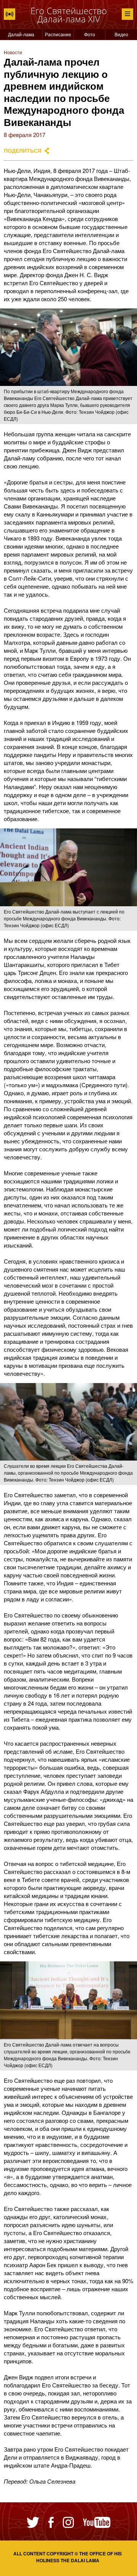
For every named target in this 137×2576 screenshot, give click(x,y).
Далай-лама (21, 34)
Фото (90, 34)
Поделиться (23, 151)
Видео (121, 34)
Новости (13, 52)
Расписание (58, 34)
